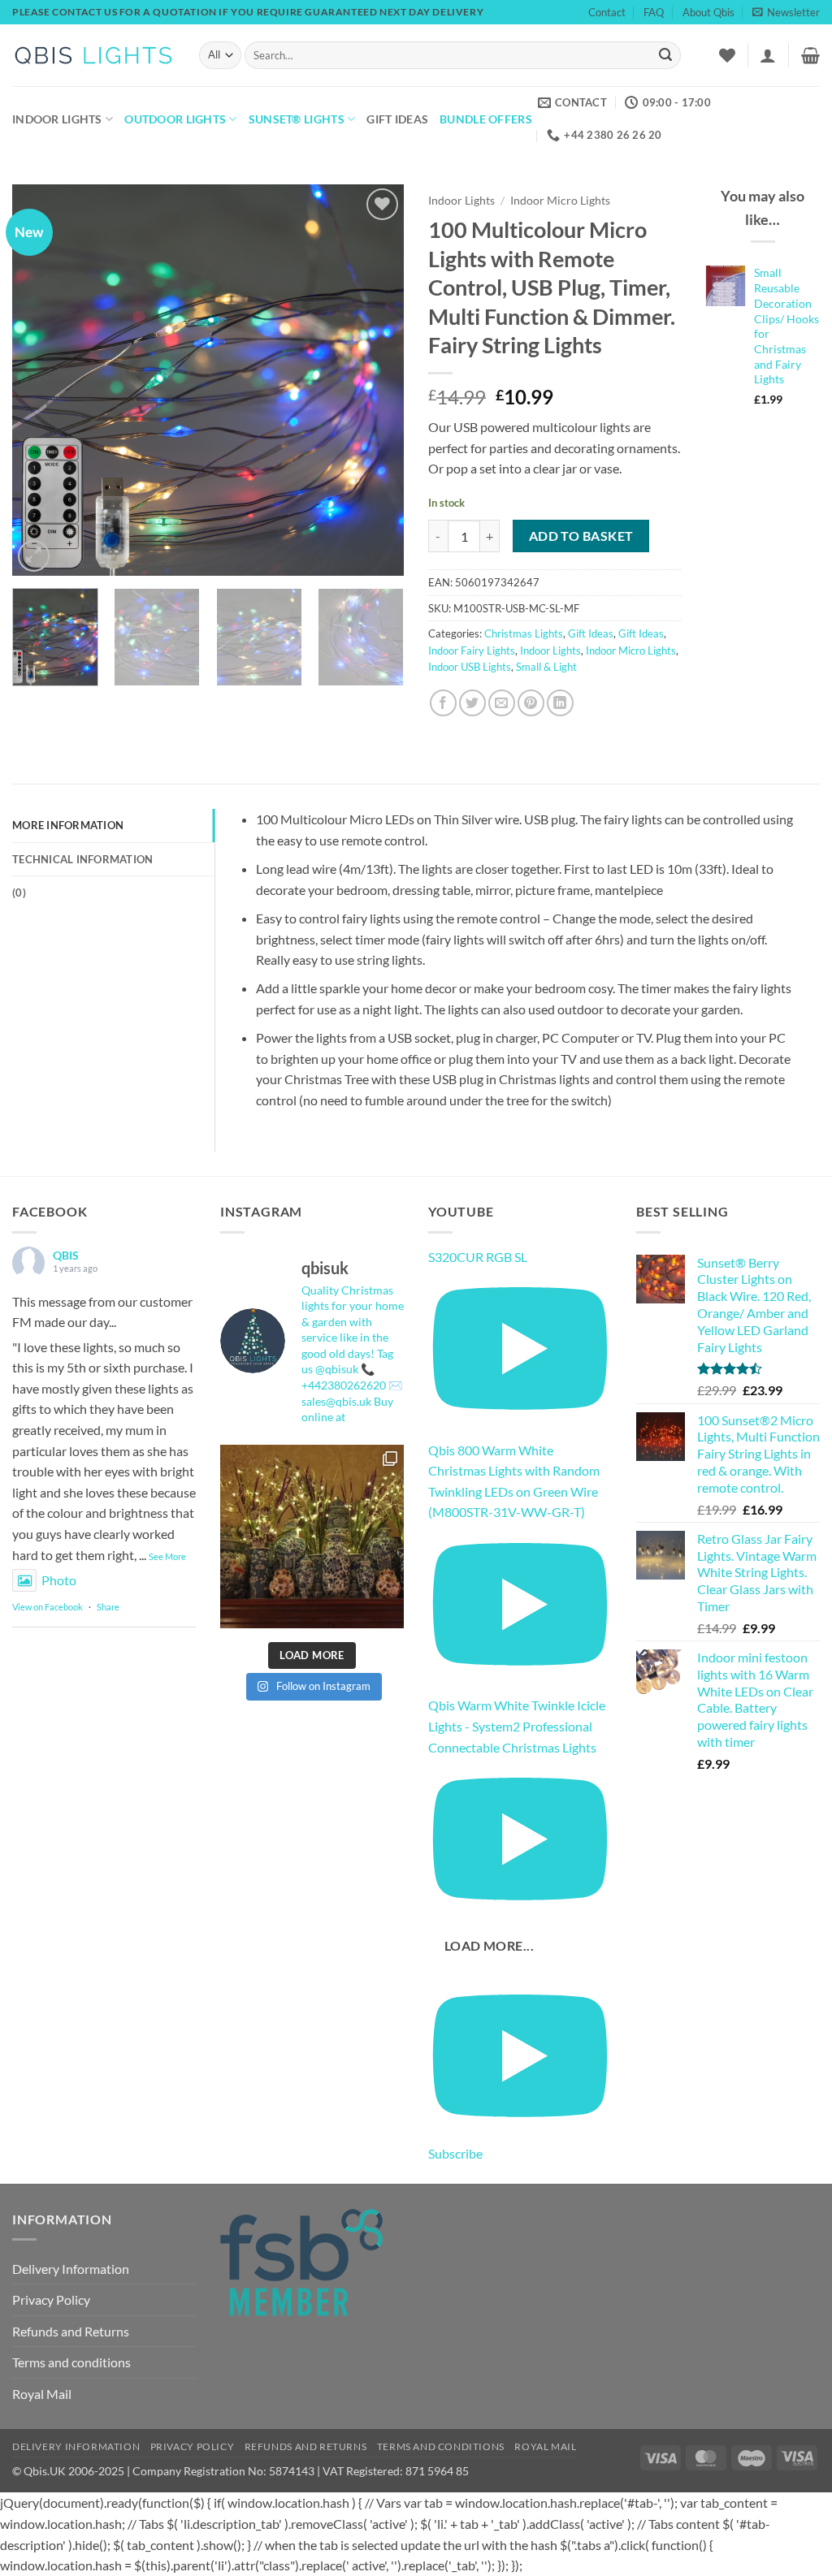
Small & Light (546, 667)
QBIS (66, 1255)
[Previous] (41, 380)
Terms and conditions (71, 2362)
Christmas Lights (524, 633)
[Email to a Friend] (502, 703)
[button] (786, 12)
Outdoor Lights (175, 119)
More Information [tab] (68, 825)
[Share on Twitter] (472, 703)
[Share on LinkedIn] (560, 703)
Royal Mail (42, 2394)
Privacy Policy (51, 2299)
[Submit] (665, 55)
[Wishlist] (727, 55)
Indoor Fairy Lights (472, 650)
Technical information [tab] (82, 859)
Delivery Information (71, 2269)
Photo (59, 1580)
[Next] (375, 380)
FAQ (654, 12)
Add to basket (581, 536)
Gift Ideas (397, 119)
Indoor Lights (57, 119)
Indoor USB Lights (470, 667)
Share (108, 1607)
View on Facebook (48, 1607)
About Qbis (708, 12)
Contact (607, 12)
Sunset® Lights (297, 119)
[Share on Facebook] (443, 703)
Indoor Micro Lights (560, 201)
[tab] (113, 893)
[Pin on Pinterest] (531, 703)
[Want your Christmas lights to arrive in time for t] (312, 1537)
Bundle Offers (486, 119)
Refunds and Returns (71, 2331)
